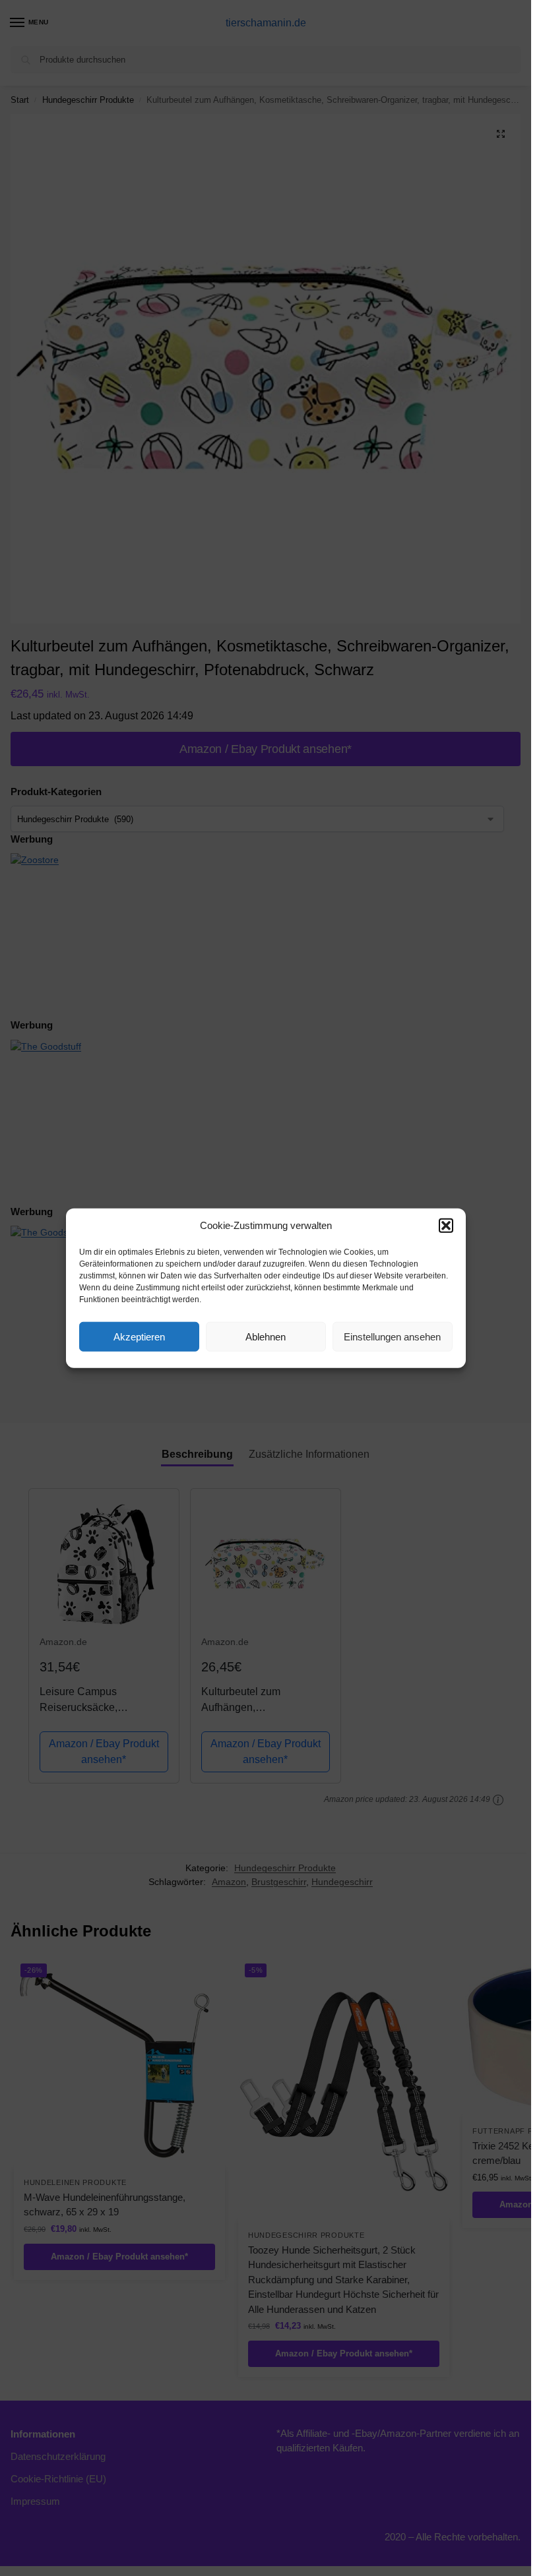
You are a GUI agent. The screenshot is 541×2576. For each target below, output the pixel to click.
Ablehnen (266, 1336)
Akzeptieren (139, 1336)
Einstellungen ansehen (392, 1336)
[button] (446, 1226)
